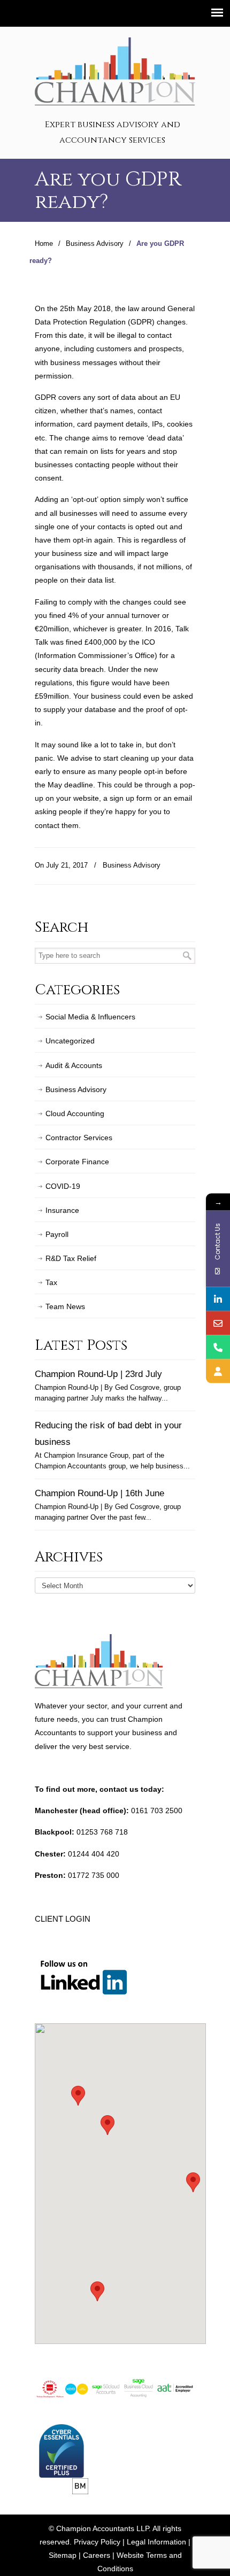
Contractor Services (79, 1138)
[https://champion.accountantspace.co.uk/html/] (218, 1371)
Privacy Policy (97, 2542)
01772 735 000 (94, 1875)
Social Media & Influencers (90, 1017)
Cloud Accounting (75, 1113)
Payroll (57, 1234)
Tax (51, 1282)
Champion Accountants (115, 70)
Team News (65, 1306)
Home (44, 244)
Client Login (63, 1919)
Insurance (62, 1210)
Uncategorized (70, 1041)
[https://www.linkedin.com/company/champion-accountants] (218, 1299)
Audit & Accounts (74, 1065)
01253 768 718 (102, 1832)
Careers (97, 2555)
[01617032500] (218, 1347)
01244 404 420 (94, 1854)
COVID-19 (63, 1186)
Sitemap (63, 2555)
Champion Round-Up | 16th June (99, 1493)
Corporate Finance (77, 1162)
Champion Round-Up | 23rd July (98, 1374)
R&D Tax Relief (71, 1258)
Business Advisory (95, 244)
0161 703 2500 (157, 1811)
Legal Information (156, 2542)
